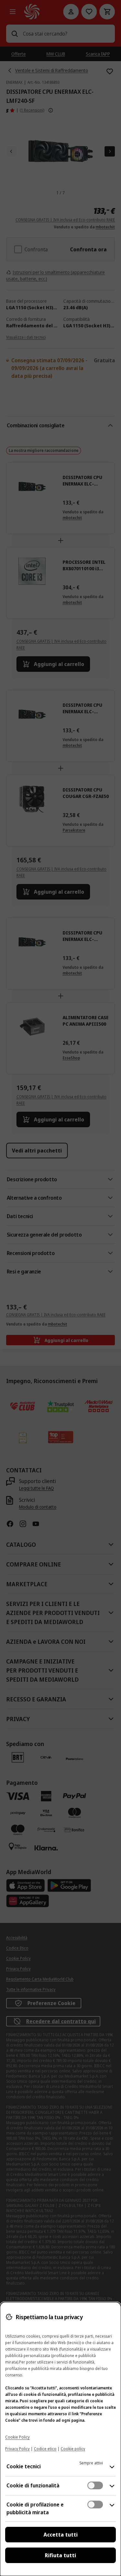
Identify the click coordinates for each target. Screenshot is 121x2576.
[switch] (95, 2485)
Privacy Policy (17, 2449)
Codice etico (45, 2449)
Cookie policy (73, 2449)
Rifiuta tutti (60, 2555)
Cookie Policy (17, 2437)
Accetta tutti (61, 2535)
